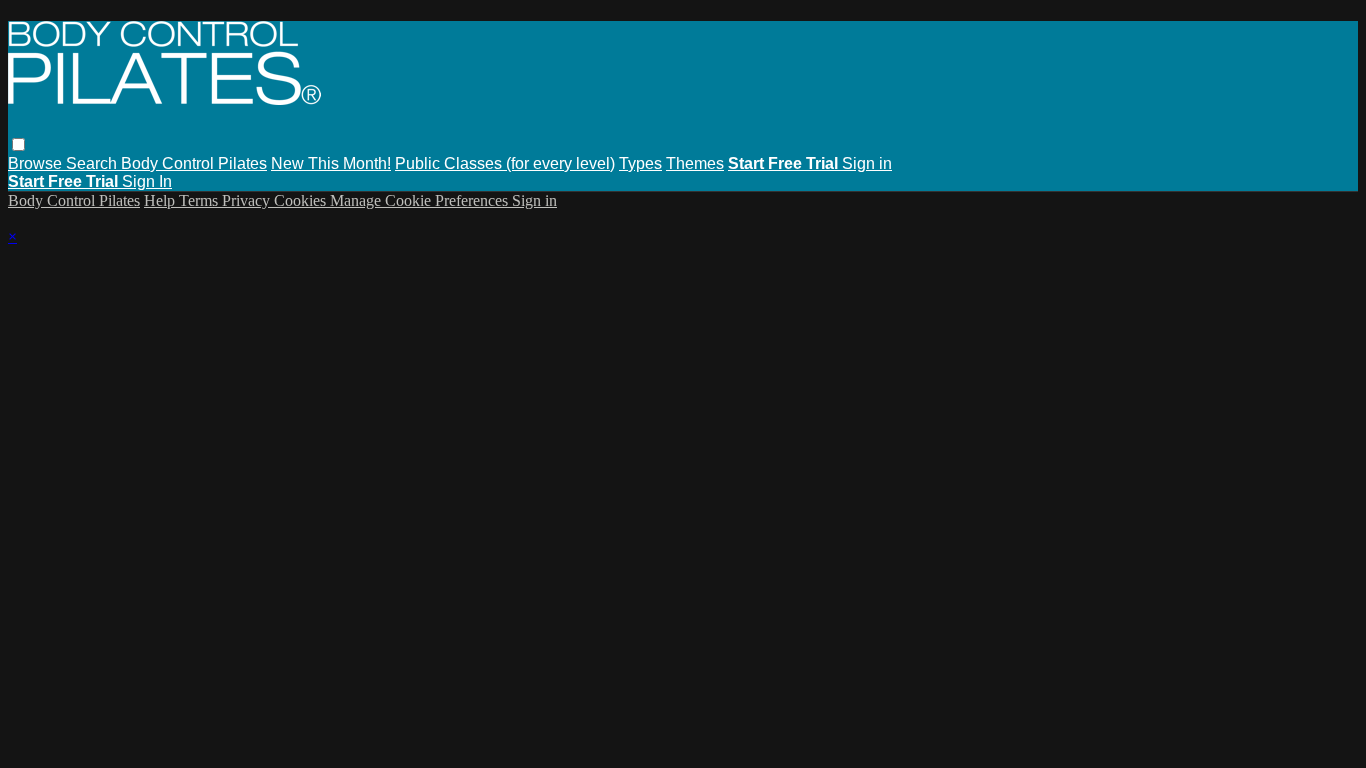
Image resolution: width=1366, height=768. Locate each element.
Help (161, 200)
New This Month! (331, 163)
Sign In (147, 181)
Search (93, 163)
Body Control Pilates (194, 163)
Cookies (302, 200)
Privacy (248, 200)
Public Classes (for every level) (505, 163)
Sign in (867, 163)
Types (640, 163)
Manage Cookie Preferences (421, 200)
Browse (37, 163)
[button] (18, 144)
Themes (695, 163)
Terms (200, 200)
